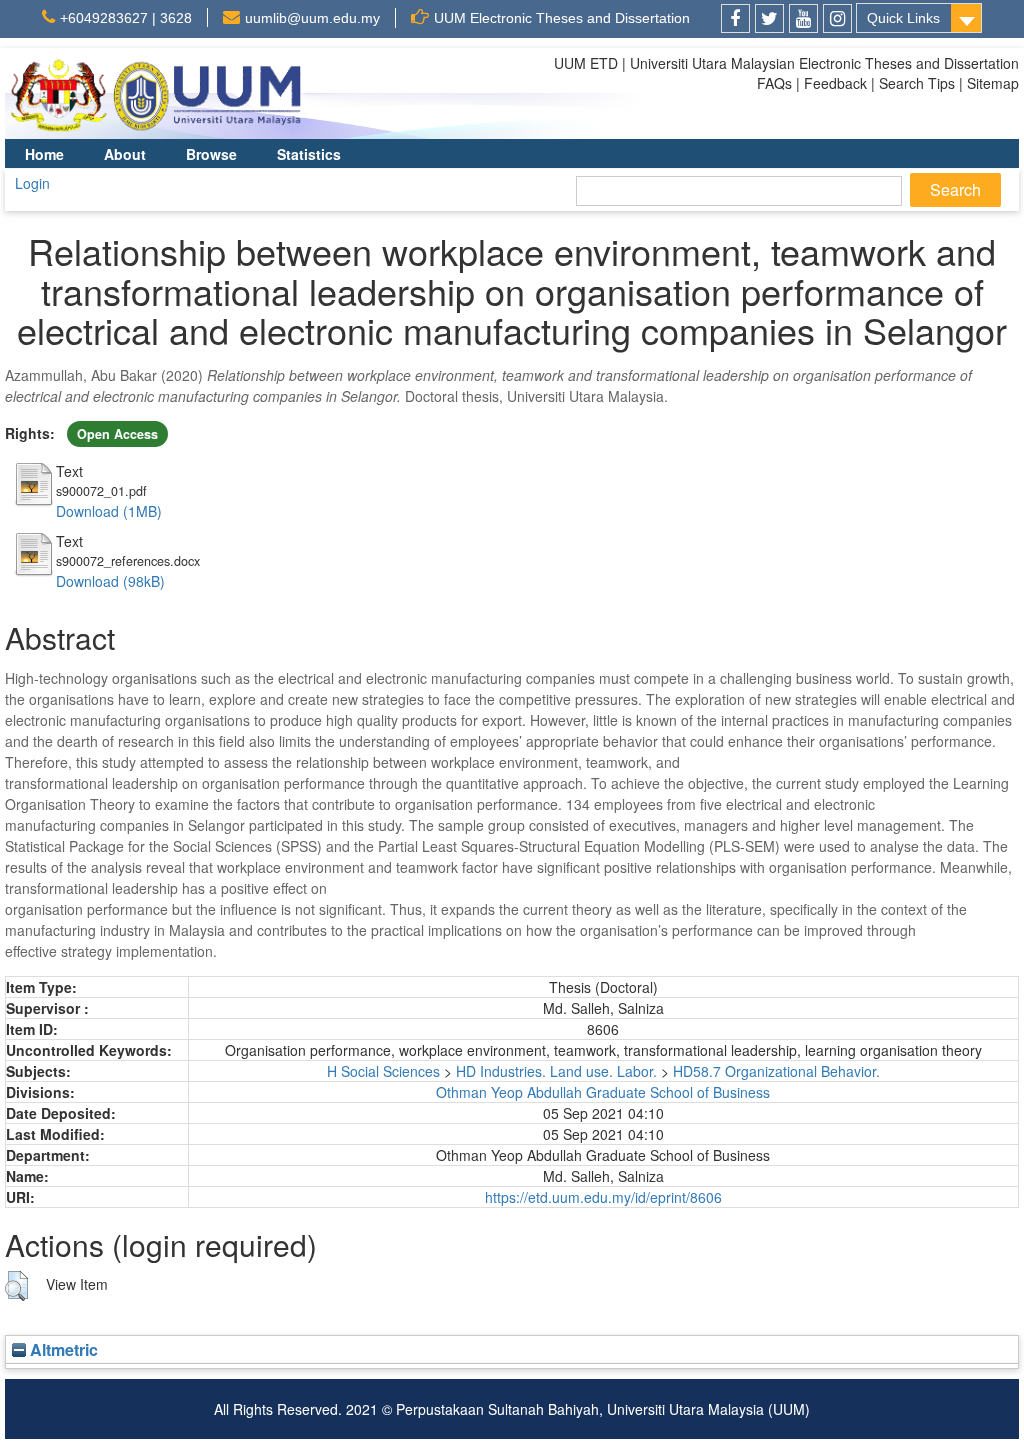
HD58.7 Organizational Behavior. (776, 1071)
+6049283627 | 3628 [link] (126, 18)
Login (32, 183)
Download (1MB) (109, 511)
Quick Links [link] (903, 18)
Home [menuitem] (44, 154)
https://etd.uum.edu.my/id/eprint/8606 (603, 1197)
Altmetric (62, 1349)
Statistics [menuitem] (309, 154)
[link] (735, 18)
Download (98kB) (110, 581)
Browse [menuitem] (211, 154)
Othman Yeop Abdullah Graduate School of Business (603, 1092)
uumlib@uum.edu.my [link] (312, 18)
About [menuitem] (125, 154)
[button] (16, 1286)
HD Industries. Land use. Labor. (556, 1071)
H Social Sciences (383, 1071)
